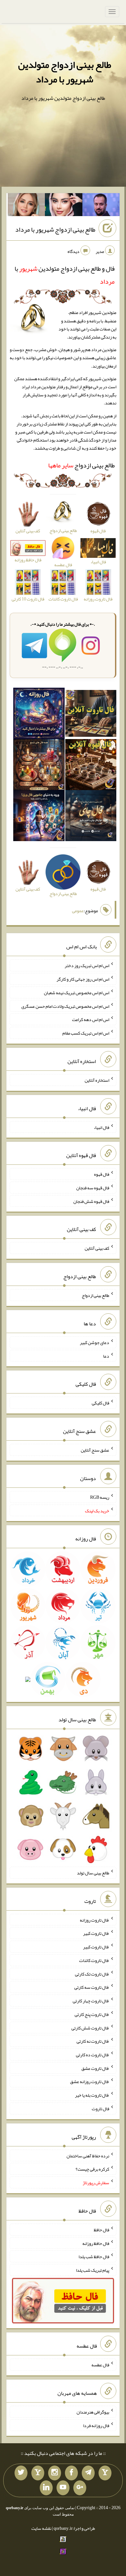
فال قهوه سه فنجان (93, 1188)
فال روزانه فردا (96, 2425)
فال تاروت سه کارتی (92, 1987)
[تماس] (38, 2473)
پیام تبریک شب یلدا (93, 2270)
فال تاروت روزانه (94, 1920)
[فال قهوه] (91, 766)
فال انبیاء (101, 1127)
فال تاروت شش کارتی (90, 2028)
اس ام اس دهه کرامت (91, 1019)
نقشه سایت (41, 2528)
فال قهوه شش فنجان (91, 1201)
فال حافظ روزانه (96, 2243)
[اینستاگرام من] (55, 2473)
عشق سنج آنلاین (95, 1450)
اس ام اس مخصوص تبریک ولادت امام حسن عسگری (65, 1006)
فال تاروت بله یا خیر (92, 2095)
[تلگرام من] (88, 2473)
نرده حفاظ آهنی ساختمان (88, 2155)
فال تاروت (100, 2109)
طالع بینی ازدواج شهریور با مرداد (55, 229)
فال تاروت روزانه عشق (90, 2081)
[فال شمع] (39, 766)
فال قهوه (102, 1174)
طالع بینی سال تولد (93, 1873)
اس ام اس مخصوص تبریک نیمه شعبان (77, 993)
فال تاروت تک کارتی (92, 1974)
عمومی (78, 911)
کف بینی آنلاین (97, 1248)
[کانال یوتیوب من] (63, 2488)
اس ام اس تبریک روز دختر (87, 965)
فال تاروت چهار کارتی (91, 2001)
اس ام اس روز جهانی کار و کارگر (83, 979)
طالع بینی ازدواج (81, 465)
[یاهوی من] (105, 2473)
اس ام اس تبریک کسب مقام (86, 1033)
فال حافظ (101, 2230)
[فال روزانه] (39, 715)
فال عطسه (100, 2365)
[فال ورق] (39, 817)
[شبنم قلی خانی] (26, 206)
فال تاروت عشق (95, 2068)
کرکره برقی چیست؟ (92, 2169)
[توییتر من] (21, 2473)
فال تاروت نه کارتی (93, 2041)
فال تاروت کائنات (94, 1960)
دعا (106, 1356)
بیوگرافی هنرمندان (93, 2412)
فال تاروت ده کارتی (93, 2055)
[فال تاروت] (91, 715)
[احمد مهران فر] (101, 206)
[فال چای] (91, 817)
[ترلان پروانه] (64, 206)
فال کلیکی (100, 1403)
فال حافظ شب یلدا (94, 2257)
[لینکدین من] (46, 2488)
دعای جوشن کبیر (94, 1342)
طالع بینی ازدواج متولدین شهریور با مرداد (65, 72)
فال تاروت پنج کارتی (92, 2014)
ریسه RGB (100, 1497)
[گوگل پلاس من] (80, 2488)
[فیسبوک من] (71, 2473)
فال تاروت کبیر (96, 1933)
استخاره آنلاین (97, 1080)
